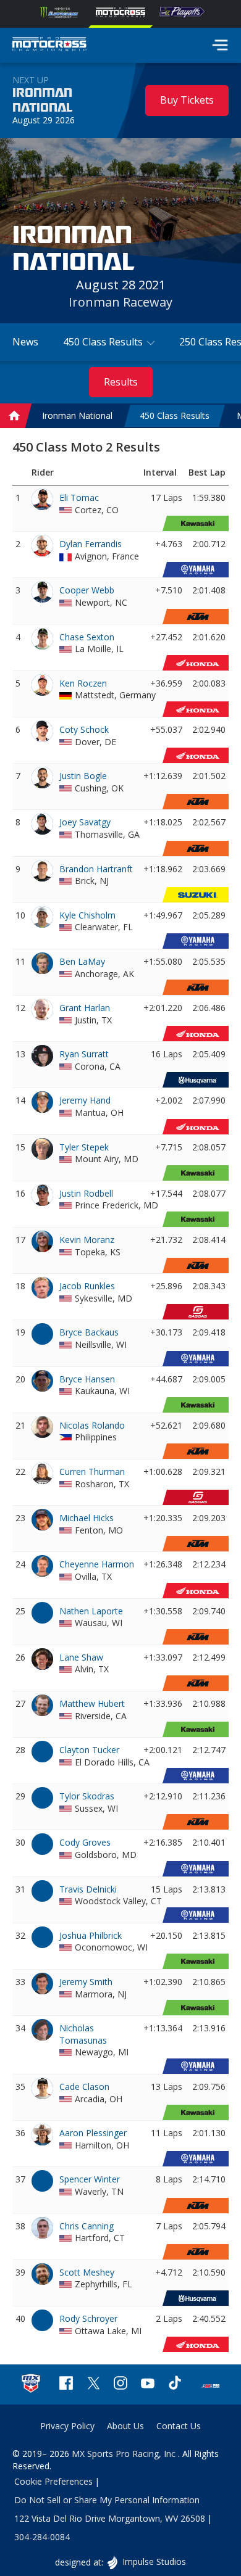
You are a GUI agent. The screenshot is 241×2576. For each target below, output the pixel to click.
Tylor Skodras (87, 1796)
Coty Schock (84, 729)
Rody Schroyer (88, 2318)
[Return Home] (49, 46)
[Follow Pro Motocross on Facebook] (66, 2384)
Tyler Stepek (84, 1147)
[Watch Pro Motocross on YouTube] (148, 2384)
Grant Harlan (85, 1008)
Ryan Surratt (84, 1054)
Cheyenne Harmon (97, 1564)
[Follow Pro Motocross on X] (93, 2384)
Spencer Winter (90, 2179)
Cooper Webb (87, 590)
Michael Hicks (87, 1518)
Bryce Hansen (87, 1379)
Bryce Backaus (89, 1332)
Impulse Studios (154, 2562)
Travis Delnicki (88, 1889)
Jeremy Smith (86, 1982)
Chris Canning (87, 2226)
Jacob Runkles (87, 1286)
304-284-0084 (42, 2537)
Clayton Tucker (89, 1750)
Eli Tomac (79, 497)
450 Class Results (175, 416)
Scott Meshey (87, 2272)
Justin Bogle (83, 776)
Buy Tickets (187, 100)
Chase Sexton (87, 637)
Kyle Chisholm (87, 915)
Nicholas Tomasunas (83, 2034)
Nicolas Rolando (92, 1425)
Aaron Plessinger (93, 2133)
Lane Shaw (81, 1657)
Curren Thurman (92, 1472)
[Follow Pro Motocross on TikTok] (175, 2384)
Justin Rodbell (86, 1193)
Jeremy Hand (85, 1100)
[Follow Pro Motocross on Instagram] (120, 2384)
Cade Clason (84, 2087)
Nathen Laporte (91, 1611)
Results (121, 382)
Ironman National (42, 101)
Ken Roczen (83, 683)
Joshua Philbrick (91, 1935)
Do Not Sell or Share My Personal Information (107, 2500)
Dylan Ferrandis (91, 544)
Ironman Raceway (120, 302)
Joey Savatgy (85, 822)
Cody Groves (85, 1842)
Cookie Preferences (53, 2481)
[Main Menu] (220, 45)
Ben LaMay (82, 961)
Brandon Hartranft (96, 869)
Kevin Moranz (87, 1240)
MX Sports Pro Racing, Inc (125, 2454)
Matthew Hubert (92, 1703)
